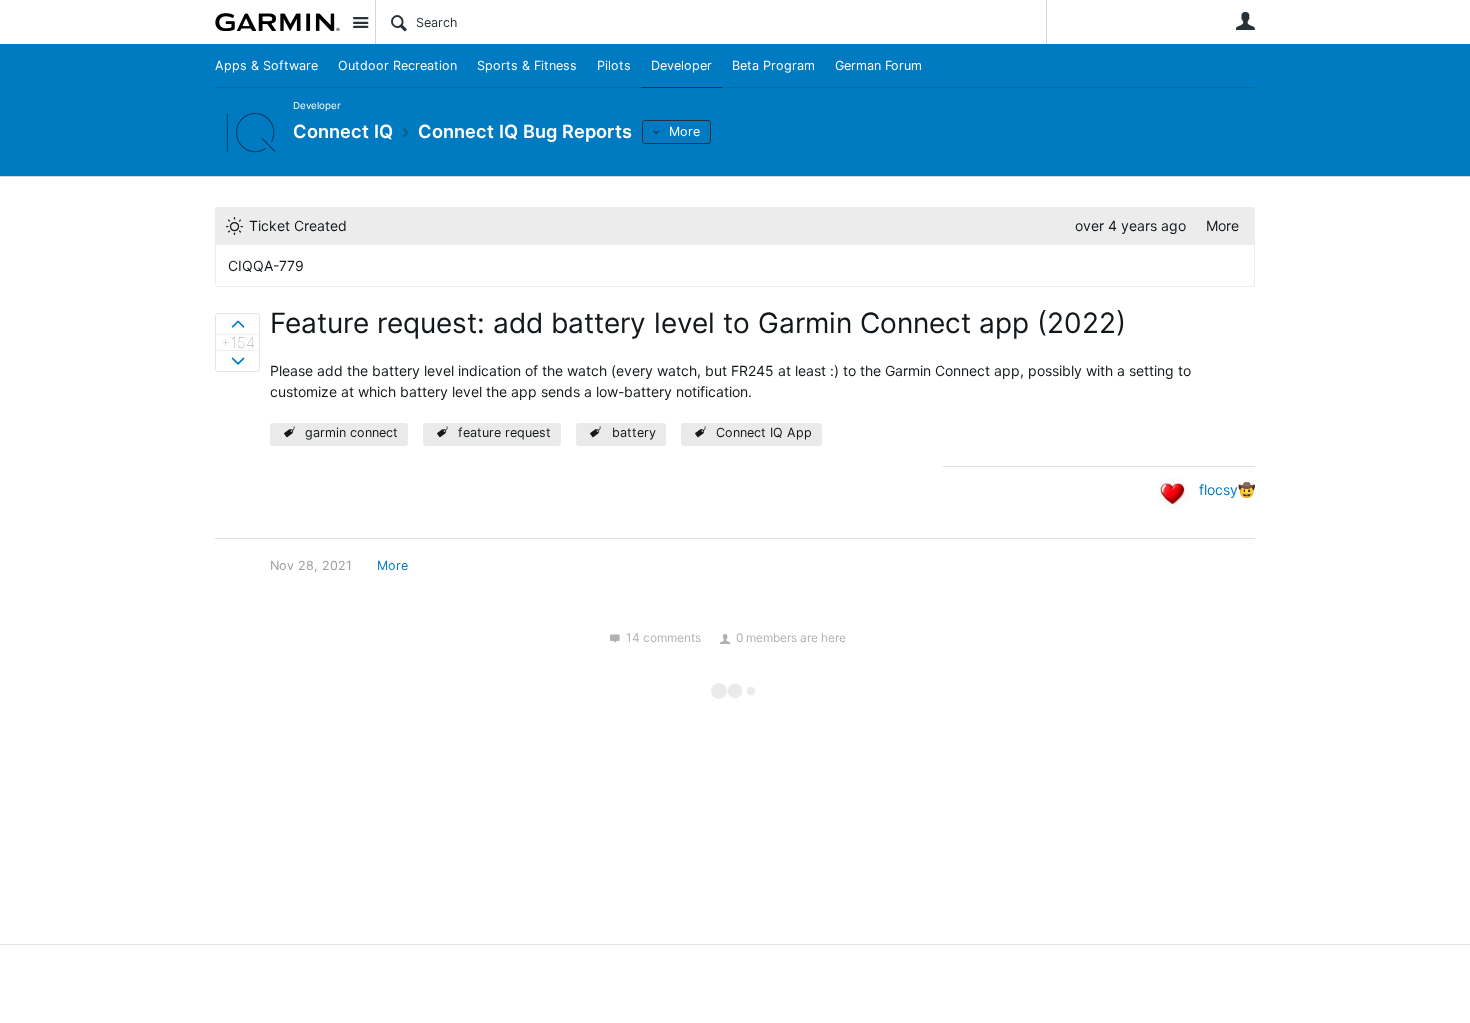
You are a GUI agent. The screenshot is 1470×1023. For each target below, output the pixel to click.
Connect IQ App (764, 432)
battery (634, 432)
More (684, 131)
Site (360, 22)
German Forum (878, 65)
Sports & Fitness (527, 65)
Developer (681, 65)
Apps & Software (266, 65)
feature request (504, 432)
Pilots (614, 65)
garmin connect (351, 432)
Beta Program (773, 65)
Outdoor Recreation (397, 65)
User (1245, 21)
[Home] (277, 22)
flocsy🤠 (1227, 489)
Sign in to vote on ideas (237, 324)
